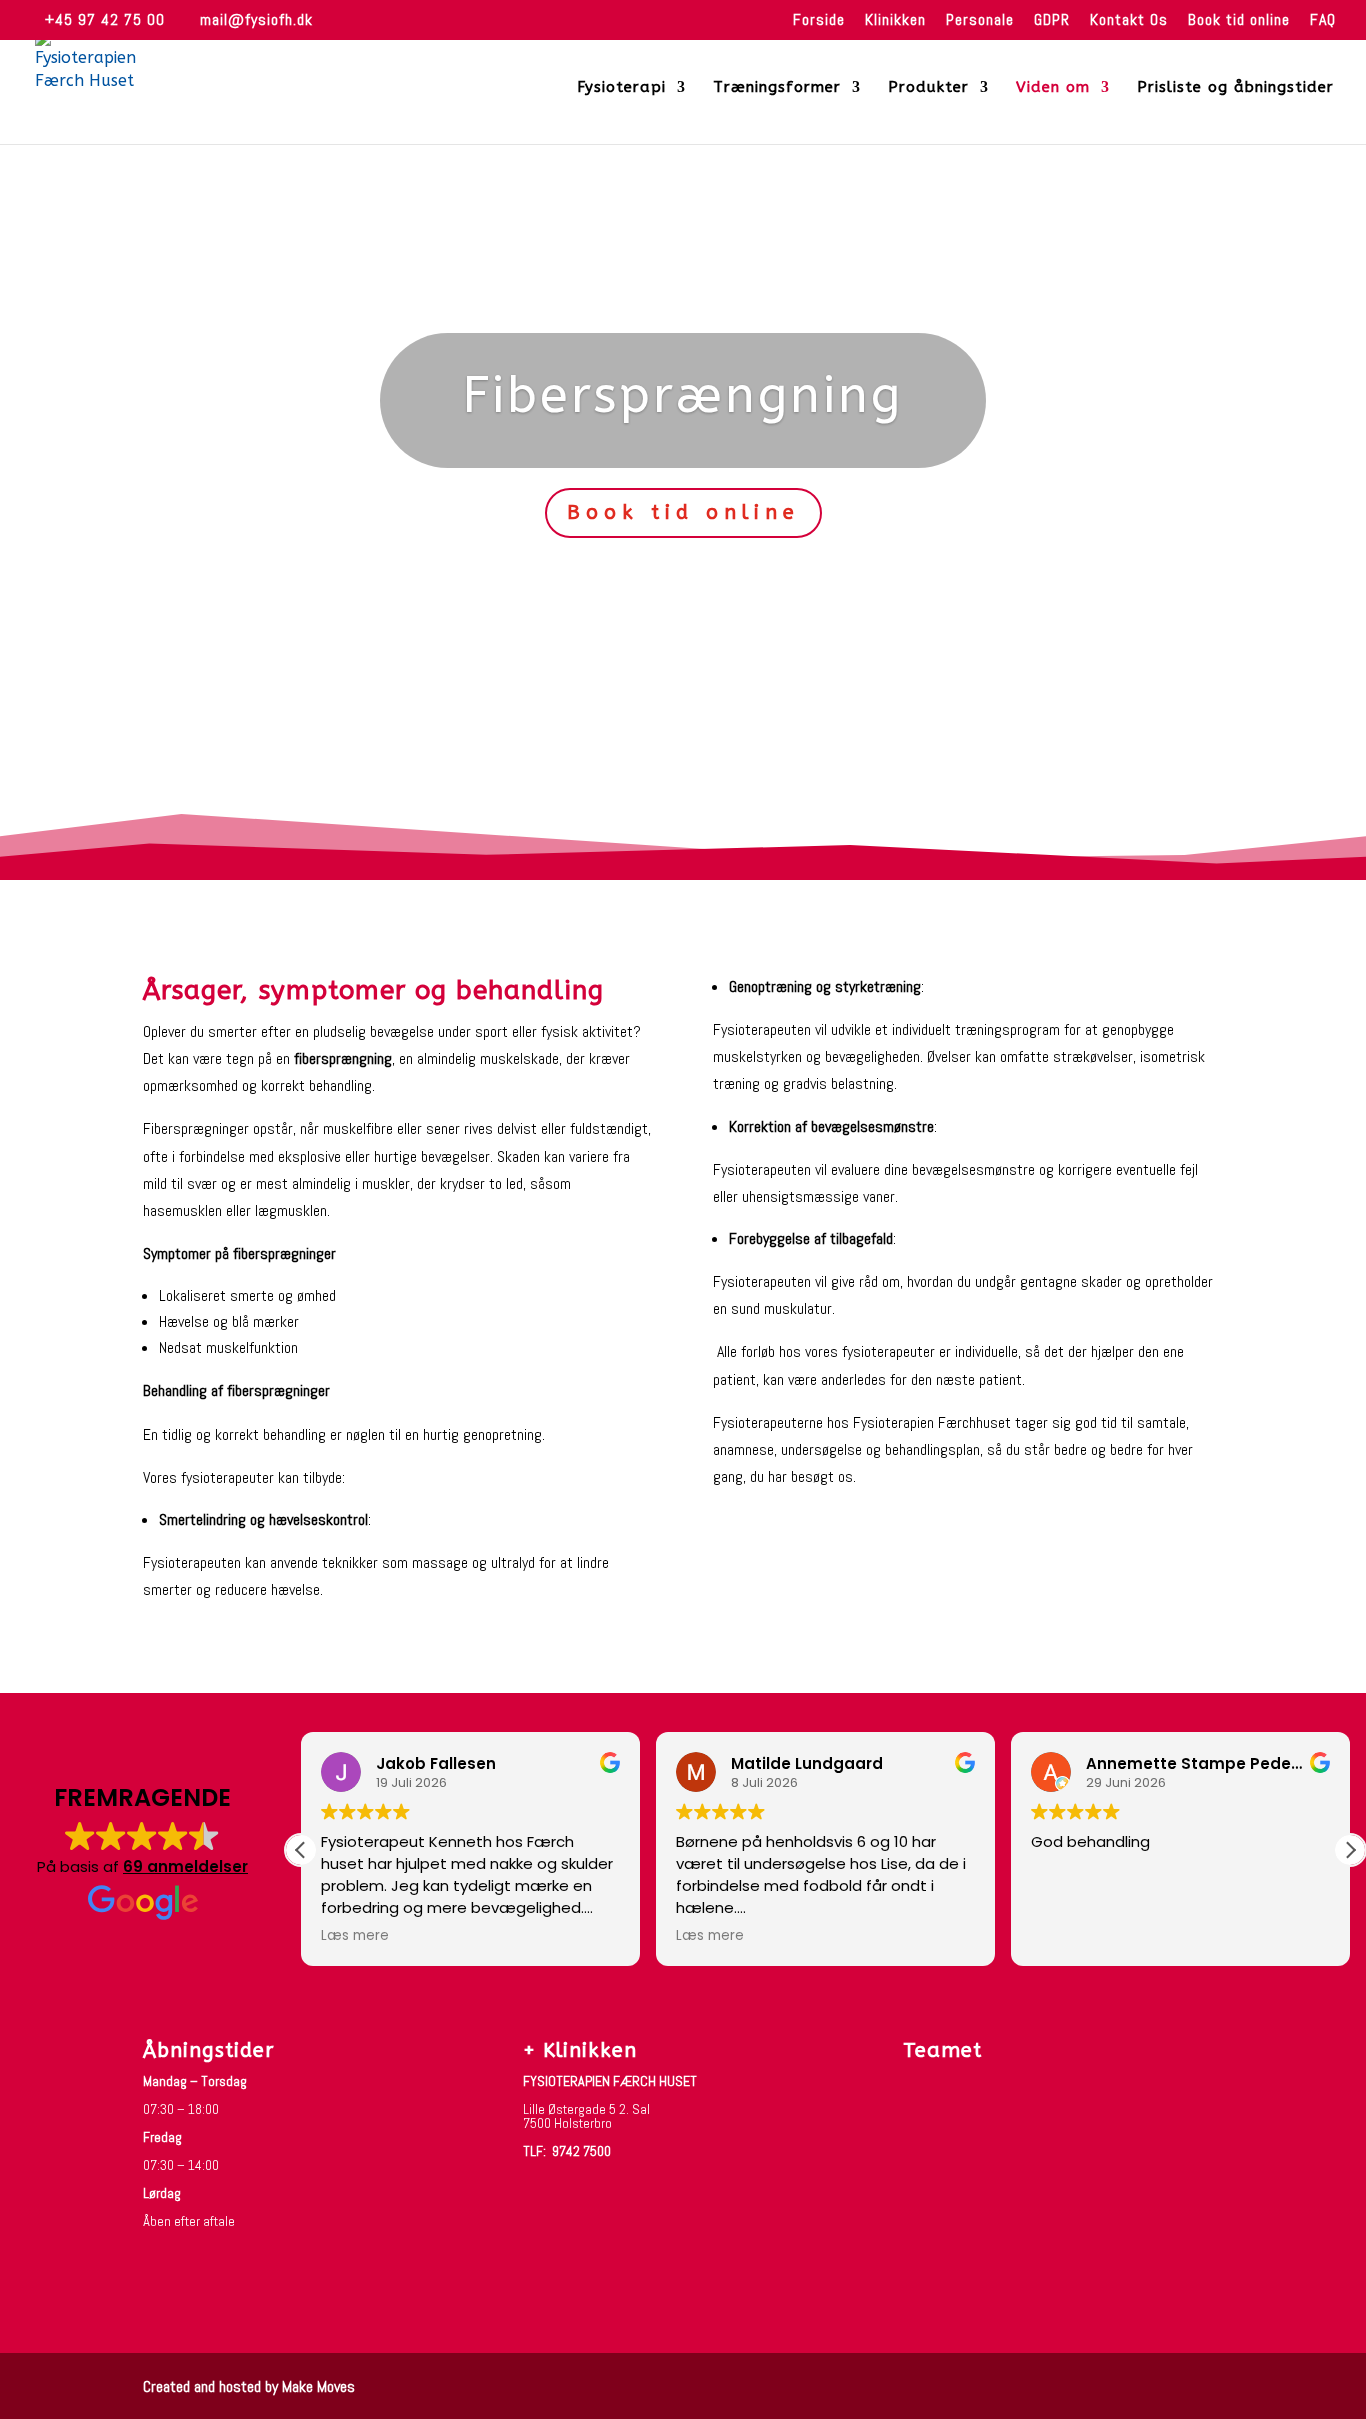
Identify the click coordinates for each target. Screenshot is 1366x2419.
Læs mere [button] (355, 1936)
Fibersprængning (683, 395)
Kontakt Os (1129, 21)
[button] (1350, 1850)
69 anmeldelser (185, 1866)
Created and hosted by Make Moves (249, 2386)
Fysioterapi (621, 88)
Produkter (928, 88)
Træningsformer (777, 88)
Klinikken (895, 21)
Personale (980, 21)
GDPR (1052, 21)
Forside (819, 21)
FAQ (1323, 21)
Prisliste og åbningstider (1235, 88)
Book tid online (1239, 21)
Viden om (1053, 88)
